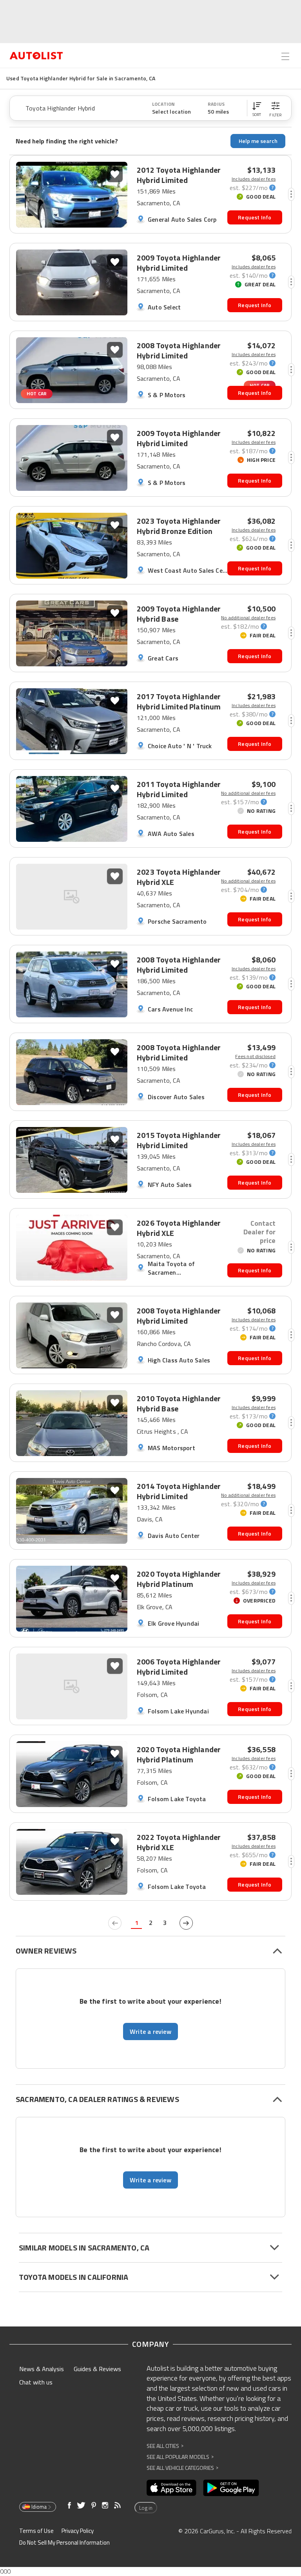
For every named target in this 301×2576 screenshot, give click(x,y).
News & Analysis (42, 2369)
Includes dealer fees (254, 179)
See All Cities (165, 2446)
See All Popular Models (180, 2457)
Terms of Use (36, 2531)
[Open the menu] (285, 56)
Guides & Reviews (97, 2369)
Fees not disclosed (255, 1056)
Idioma (39, 2507)
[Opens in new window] (171, 2488)
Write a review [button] (150, 2031)
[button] (257, 108)
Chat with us (36, 2382)
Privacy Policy (78, 2531)
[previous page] (115, 1923)
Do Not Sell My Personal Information (64, 2543)
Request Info (255, 217)
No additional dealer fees (248, 618)
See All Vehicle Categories (182, 2468)
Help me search (258, 141)
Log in (146, 2508)
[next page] (186, 1923)
